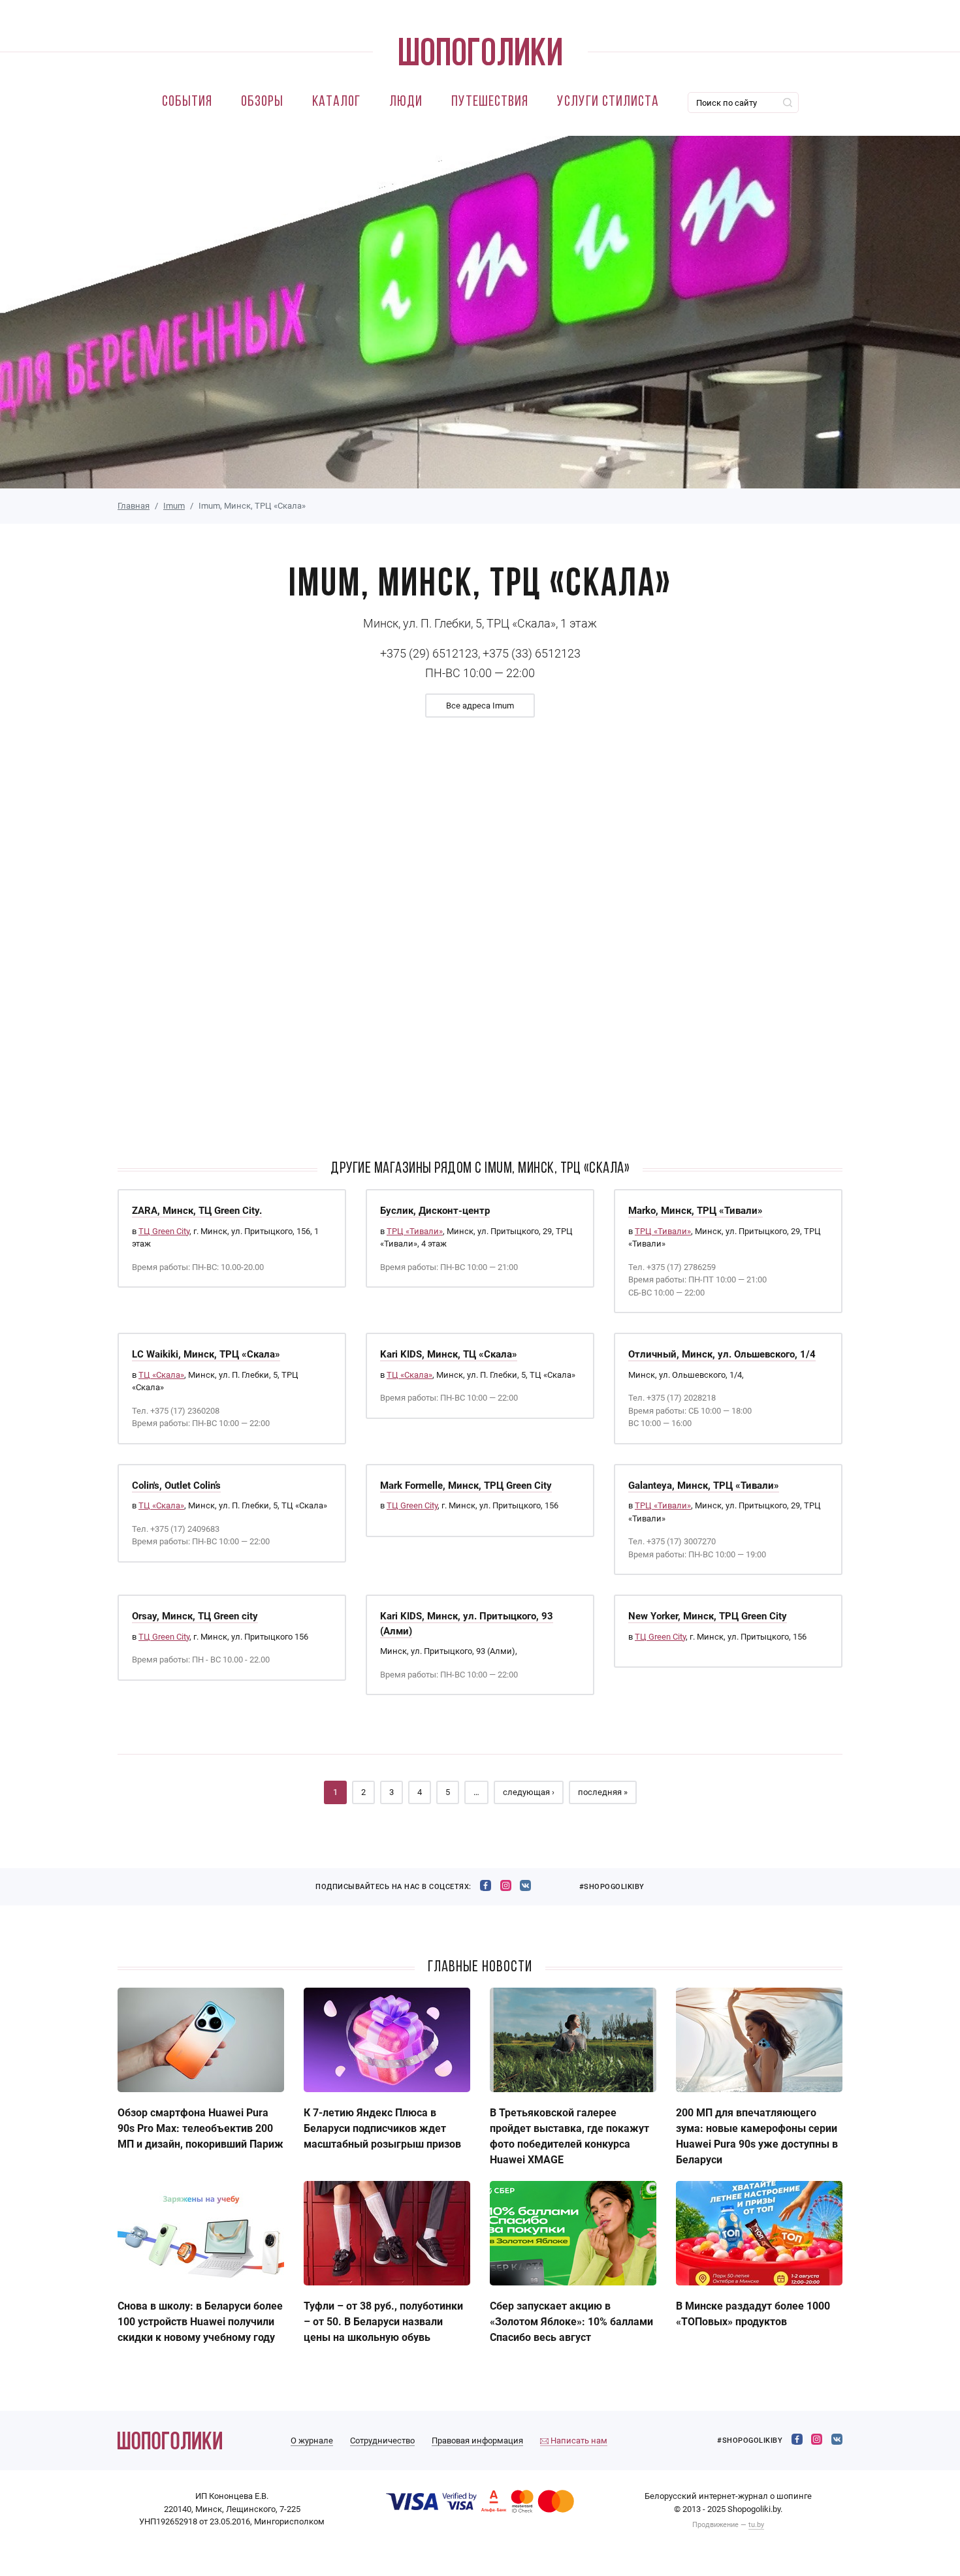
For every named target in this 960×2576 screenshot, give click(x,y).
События (187, 102)
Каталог (336, 102)
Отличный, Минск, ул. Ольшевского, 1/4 (722, 1354)
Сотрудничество (382, 2441)
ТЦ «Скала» (161, 1375)
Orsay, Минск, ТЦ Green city (195, 1616)
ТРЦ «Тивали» (415, 1231)
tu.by (756, 2525)
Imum (174, 506)
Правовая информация (477, 2441)
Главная (134, 506)
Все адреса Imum (480, 706)
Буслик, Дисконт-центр (435, 1211)
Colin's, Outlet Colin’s (176, 1486)
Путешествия (490, 102)
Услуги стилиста (608, 102)
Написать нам (578, 2441)
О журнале (312, 2441)
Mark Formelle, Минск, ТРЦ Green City (466, 1486)
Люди (406, 102)
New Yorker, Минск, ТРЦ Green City (708, 1616)
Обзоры (262, 102)
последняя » (603, 1792)
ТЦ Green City (164, 1231)
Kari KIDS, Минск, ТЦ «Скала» (449, 1354)
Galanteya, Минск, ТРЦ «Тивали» (704, 1486)
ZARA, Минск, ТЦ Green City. (197, 1211)
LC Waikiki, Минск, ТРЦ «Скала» (206, 1354)
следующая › (529, 1792)
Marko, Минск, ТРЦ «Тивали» (696, 1211)
